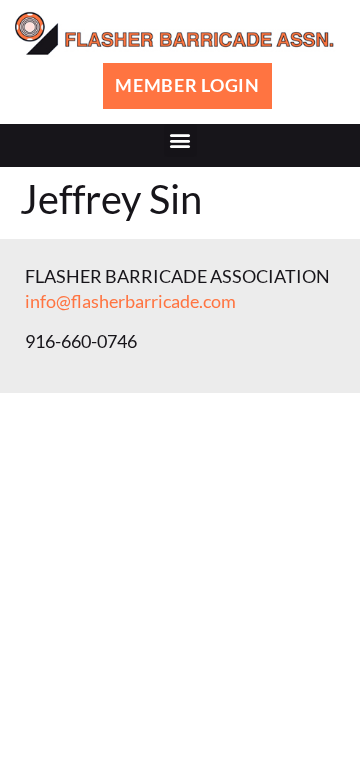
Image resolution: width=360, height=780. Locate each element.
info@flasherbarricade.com (130, 301)
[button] (180, 140)
